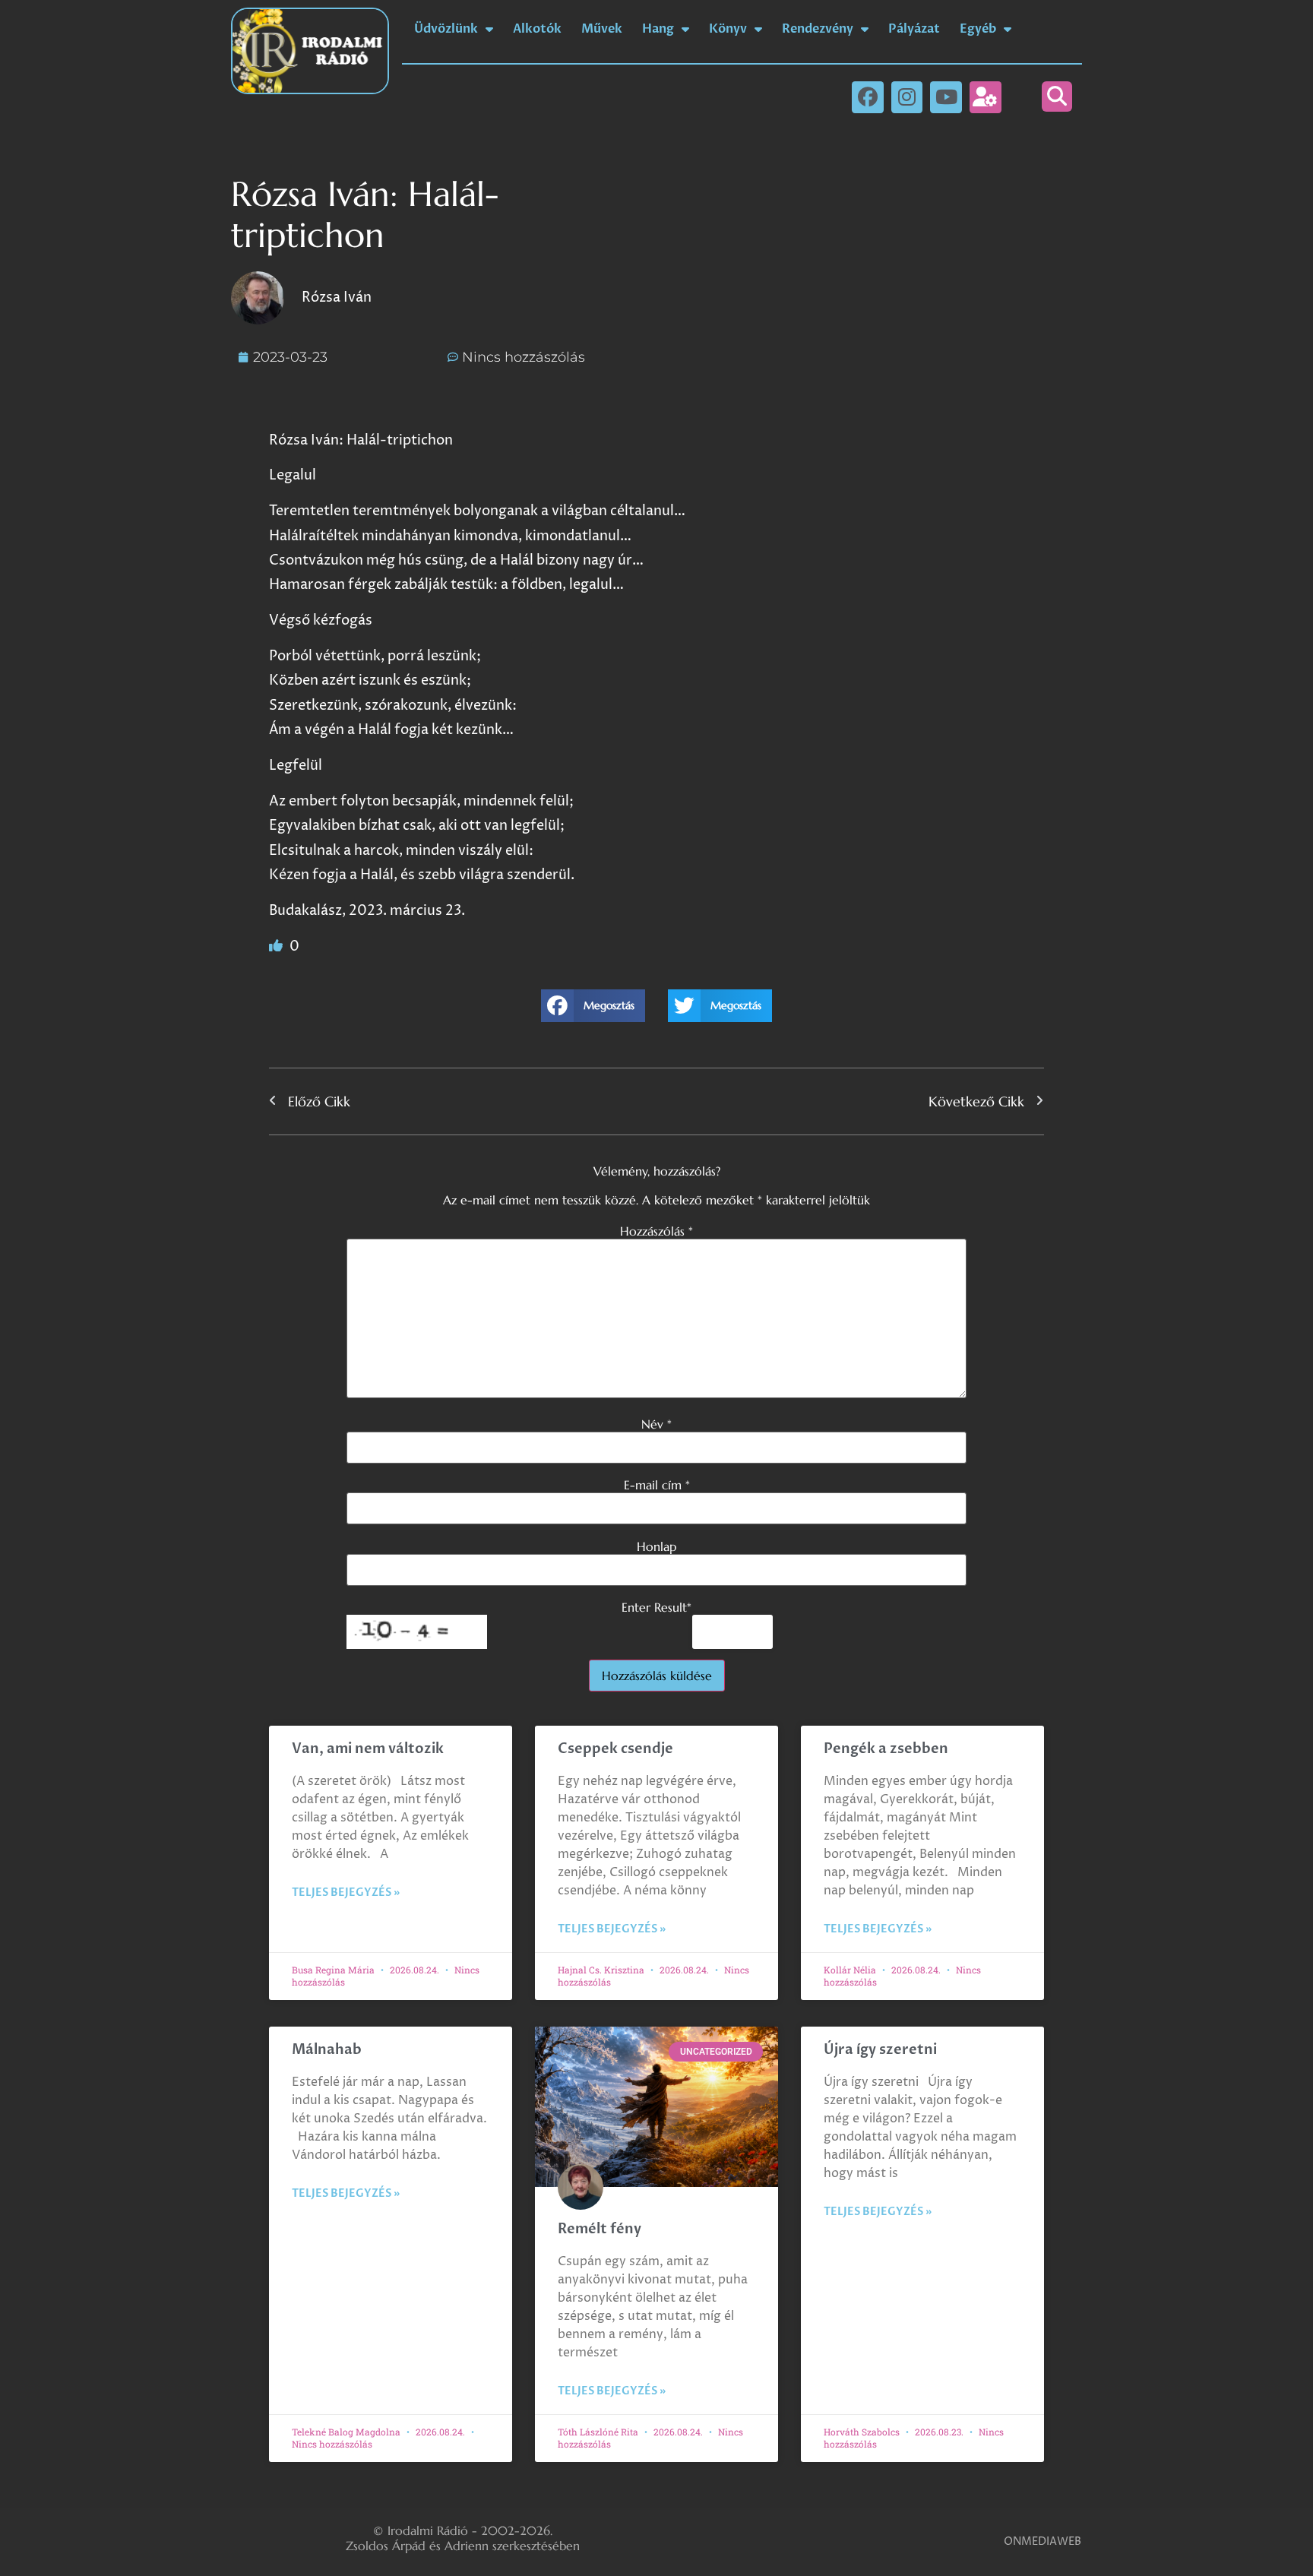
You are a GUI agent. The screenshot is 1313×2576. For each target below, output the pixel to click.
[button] (1057, 97)
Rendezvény (818, 29)
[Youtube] (946, 97)
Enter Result (656, 1607)
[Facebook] (868, 97)
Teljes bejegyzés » (346, 1892)
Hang (658, 29)
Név (656, 1424)
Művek (602, 29)
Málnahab (327, 2050)
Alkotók (537, 29)
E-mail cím (657, 1485)
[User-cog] (986, 97)
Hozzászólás (656, 1231)
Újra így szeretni (880, 2050)
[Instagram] (907, 97)
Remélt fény (600, 2229)
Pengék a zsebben (886, 1749)
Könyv (728, 29)
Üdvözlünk (446, 29)
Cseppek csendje (615, 1749)
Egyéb (978, 29)
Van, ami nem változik (369, 1749)
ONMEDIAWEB (1042, 2541)
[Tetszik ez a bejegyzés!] (277, 946)
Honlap (656, 1546)
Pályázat (914, 29)
